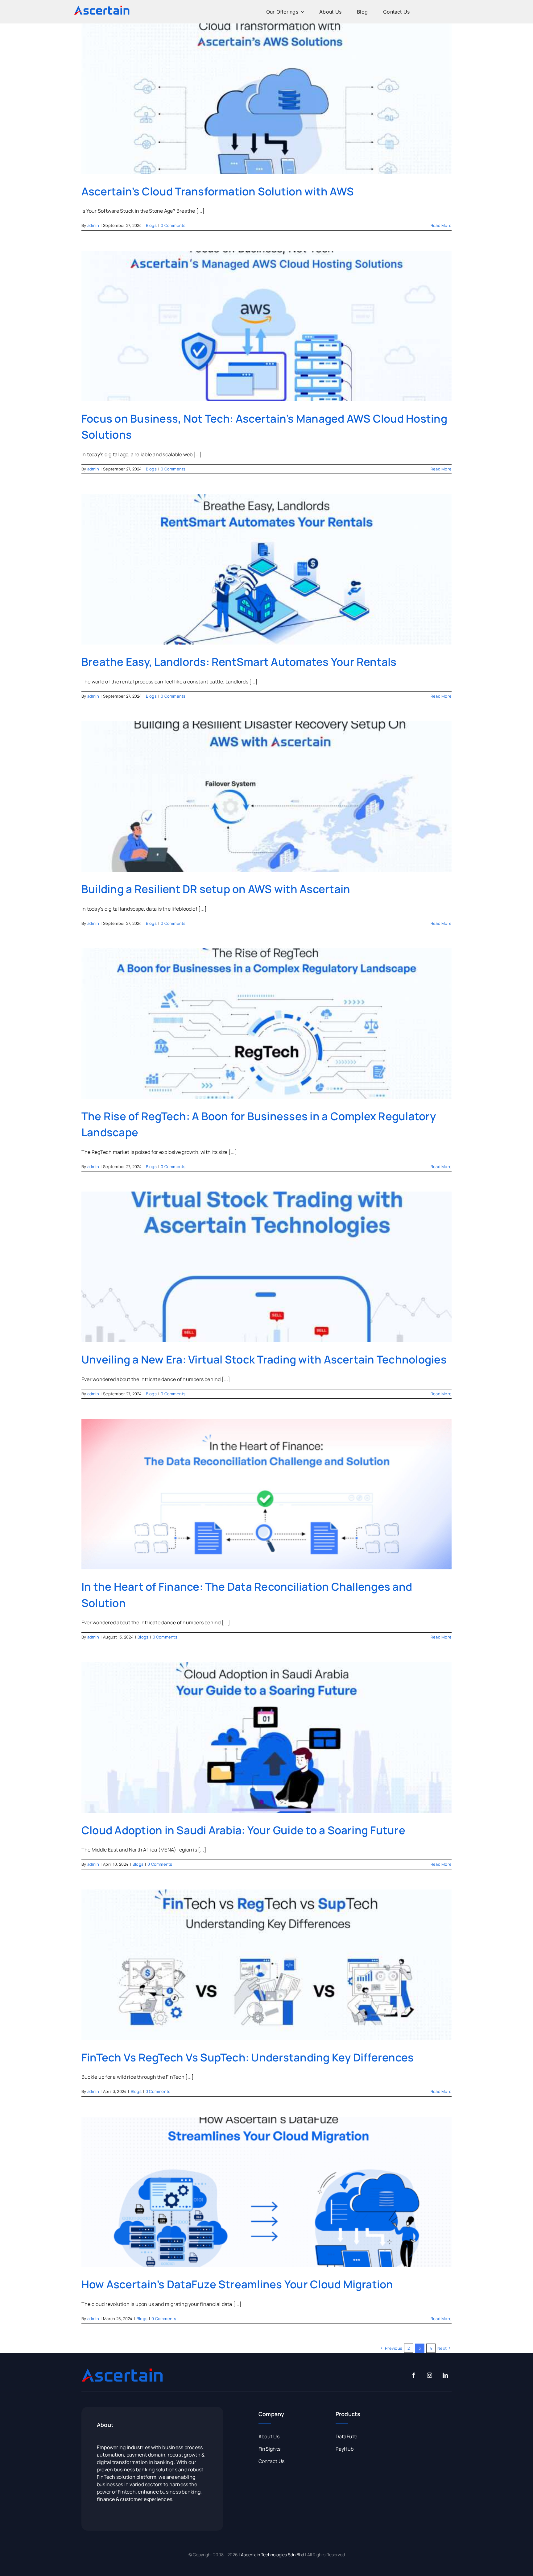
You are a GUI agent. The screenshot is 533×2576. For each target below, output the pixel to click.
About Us (269, 2436)
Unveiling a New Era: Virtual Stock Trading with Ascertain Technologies (264, 1359)
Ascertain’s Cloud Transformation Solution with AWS (218, 191)
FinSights (269, 2449)
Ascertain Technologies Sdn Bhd (273, 2555)
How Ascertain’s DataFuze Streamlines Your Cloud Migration (237, 2284)
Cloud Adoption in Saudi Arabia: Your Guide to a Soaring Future (243, 1830)
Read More (441, 225)
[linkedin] (445, 2375)
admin (93, 225)
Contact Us (271, 2461)
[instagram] (430, 2375)
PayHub (345, 2449)
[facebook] (414, 2375)
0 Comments (173, 225)
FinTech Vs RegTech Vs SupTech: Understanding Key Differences (248, 2057)
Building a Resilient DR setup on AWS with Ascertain (216, 889)
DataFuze (347, 2436)
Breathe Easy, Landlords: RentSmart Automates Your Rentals (239, 662)
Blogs (151, 225)
